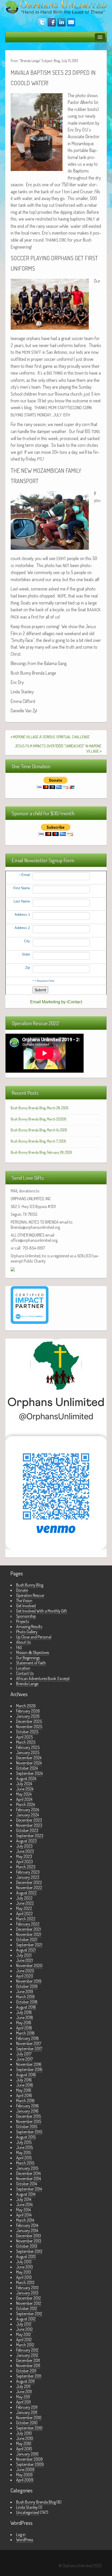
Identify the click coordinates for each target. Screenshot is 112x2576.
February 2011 (27, 2407)
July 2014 (24, 2199)
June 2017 (24, 2059)
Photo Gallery (27, 1632)
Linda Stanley (27, 2507)
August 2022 (26, 1893)
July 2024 (24, 1784)
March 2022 (26, 1919)
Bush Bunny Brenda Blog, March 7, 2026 (38, 1141)
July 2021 (24, 1955)
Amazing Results (29, 1626)
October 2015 (27, 2127)
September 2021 (29, 1945)
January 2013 (27, 2293)
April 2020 (25, 1976)
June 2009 (25, 2469)
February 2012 (27, 2350)
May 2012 (24, 2334)
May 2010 (24, 2444)
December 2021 (29, 1929)
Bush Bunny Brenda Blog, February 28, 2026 (41, 1152)
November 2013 (29, 2241)
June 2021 (24, 1960)
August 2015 (26, 2137)
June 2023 (25, 1851)
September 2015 (29, 2132)
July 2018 (24, 2012)
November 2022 (29, 1888)
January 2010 (27, 2454)
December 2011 (28, 2360)
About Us (23, 1642)
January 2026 (28, 1716)
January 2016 (27, 2111)
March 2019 (25, 1997)
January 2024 (27, 1815)
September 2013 (29, 2251)
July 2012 (24, 2324)
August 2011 (25, 2381)
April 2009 (25, 2480)
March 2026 (26, 1706)
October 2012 (27, 2308)
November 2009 (29, 2459)
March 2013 (25, 2282)
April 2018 (24, 2028)
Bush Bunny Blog (30, 1585)
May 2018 (24, 2023)
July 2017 (24, 2054)
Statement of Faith (31, 1663)
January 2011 (27, 2412)
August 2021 (26, 1950)
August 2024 (26, 1778)
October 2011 (26, 2371)
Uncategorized (28, 2512)
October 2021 (27, 1940)
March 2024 (26, 1804)
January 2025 (28, 1752)
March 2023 (26, 1867)
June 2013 (24, 2267)
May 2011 (23, 2397)
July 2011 (23, 2386)
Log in (21, 2534)
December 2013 (29, 2236)
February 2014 (27, 2225)
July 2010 (24, 2433)
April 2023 (24, 1862)
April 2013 (24, 2277)
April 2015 (24, 2158)
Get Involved (26, 1606)
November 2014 (29, 2179)
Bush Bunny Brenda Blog (36, 2502)
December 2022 (29, 1882)
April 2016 (24, 2095)
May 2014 (23, 2210)
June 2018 (25, 2017)
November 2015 (29, 2121)
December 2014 (28, 2173)
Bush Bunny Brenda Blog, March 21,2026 (39, 1119)
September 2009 (30, 2464)
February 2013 (27, 2288)
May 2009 (24, 2475)
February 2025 (28, 1747)
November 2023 (29, 1825)
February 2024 (28, 1810)
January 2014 (27, 2230)
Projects (23, 1621)
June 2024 (25, 1789)
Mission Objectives (33, 1652)
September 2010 (29, 2428)
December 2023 (29, 1820)
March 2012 (25, 2345)
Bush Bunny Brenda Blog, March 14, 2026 (39, 1130)
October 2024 (27, 1768)
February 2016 (27, 2106)
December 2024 (29, 1758)
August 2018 (26, 2007)
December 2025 (29, 1721)
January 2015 (27, 2168)
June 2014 (24, 2205)
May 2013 (24, 2272)
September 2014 (29, 2189)
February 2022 (28, 1924)
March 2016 (25, 2101)
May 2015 (24, 2153)
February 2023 (28, 1872)
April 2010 (24, 2449)
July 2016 (24, 2080)
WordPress (25, 2540)
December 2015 (29, 2116)
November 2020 (29, 1966)
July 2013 (24, 2262)
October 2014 (27, 2184)
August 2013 (26, 2256)
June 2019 (25, 1991)
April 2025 (24, 1737)
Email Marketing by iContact (56, 1002)
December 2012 (29, 2298)
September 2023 (30, 1836)
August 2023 (26, 1841)
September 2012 (29, 2314)
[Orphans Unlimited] (56, 6)
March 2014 (25, 2220)
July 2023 (24, 1846)
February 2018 (27, 2038)
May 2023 (24, 1856)
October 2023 (27, 1830)
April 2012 (24, 2340)
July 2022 (24, 1898)
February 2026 (28, 1711)
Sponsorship (26, 1616)
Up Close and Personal (34, 1637)
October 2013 (27, 2246)
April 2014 (24, 2215)
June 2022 (25, 1903)
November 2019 (29, 1981)
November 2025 (29, 1727)
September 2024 (29, 1773)
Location (23, 1668)
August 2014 (26, 2194)
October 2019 (27, 1986)
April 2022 (24, 1914)
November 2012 (29, 2303)
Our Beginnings (28, 1658)
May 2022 (24, 1908)
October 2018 (27, 2002)
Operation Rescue (30, 1595)
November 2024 (29, 1763)
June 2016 (25, 2085)
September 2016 (29, 2069)
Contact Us (25, 1673)
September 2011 (29, 2376)
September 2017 (29, 2049)
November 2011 (28, 2366)
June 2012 (24, 2329)
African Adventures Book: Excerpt (43, 1678)
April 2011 (23, 2402)
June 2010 (25, 2438)
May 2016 (24, 2090)
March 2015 (25, 2163)
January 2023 (28, 1877)
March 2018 (25, 2033)
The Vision (24, 1601)
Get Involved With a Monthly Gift (42, 1611)
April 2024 (24, 1799)
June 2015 (24, 2147)
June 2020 (25, 1971)
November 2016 (29, 2064)
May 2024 (24, 1794)
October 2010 (27, 2423)
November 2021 (29, 1934)
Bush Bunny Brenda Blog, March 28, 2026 (40, 1108)
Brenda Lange (27, 1684)
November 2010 (29, 2418)
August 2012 (26, 2319)
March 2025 (26, 1742)
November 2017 (29, 2043)
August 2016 (26, 2075)
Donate (22, 1590)
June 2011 (24, 2392)
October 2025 (27, 1732)
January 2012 (27, 2355)
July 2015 (24, 2142)
